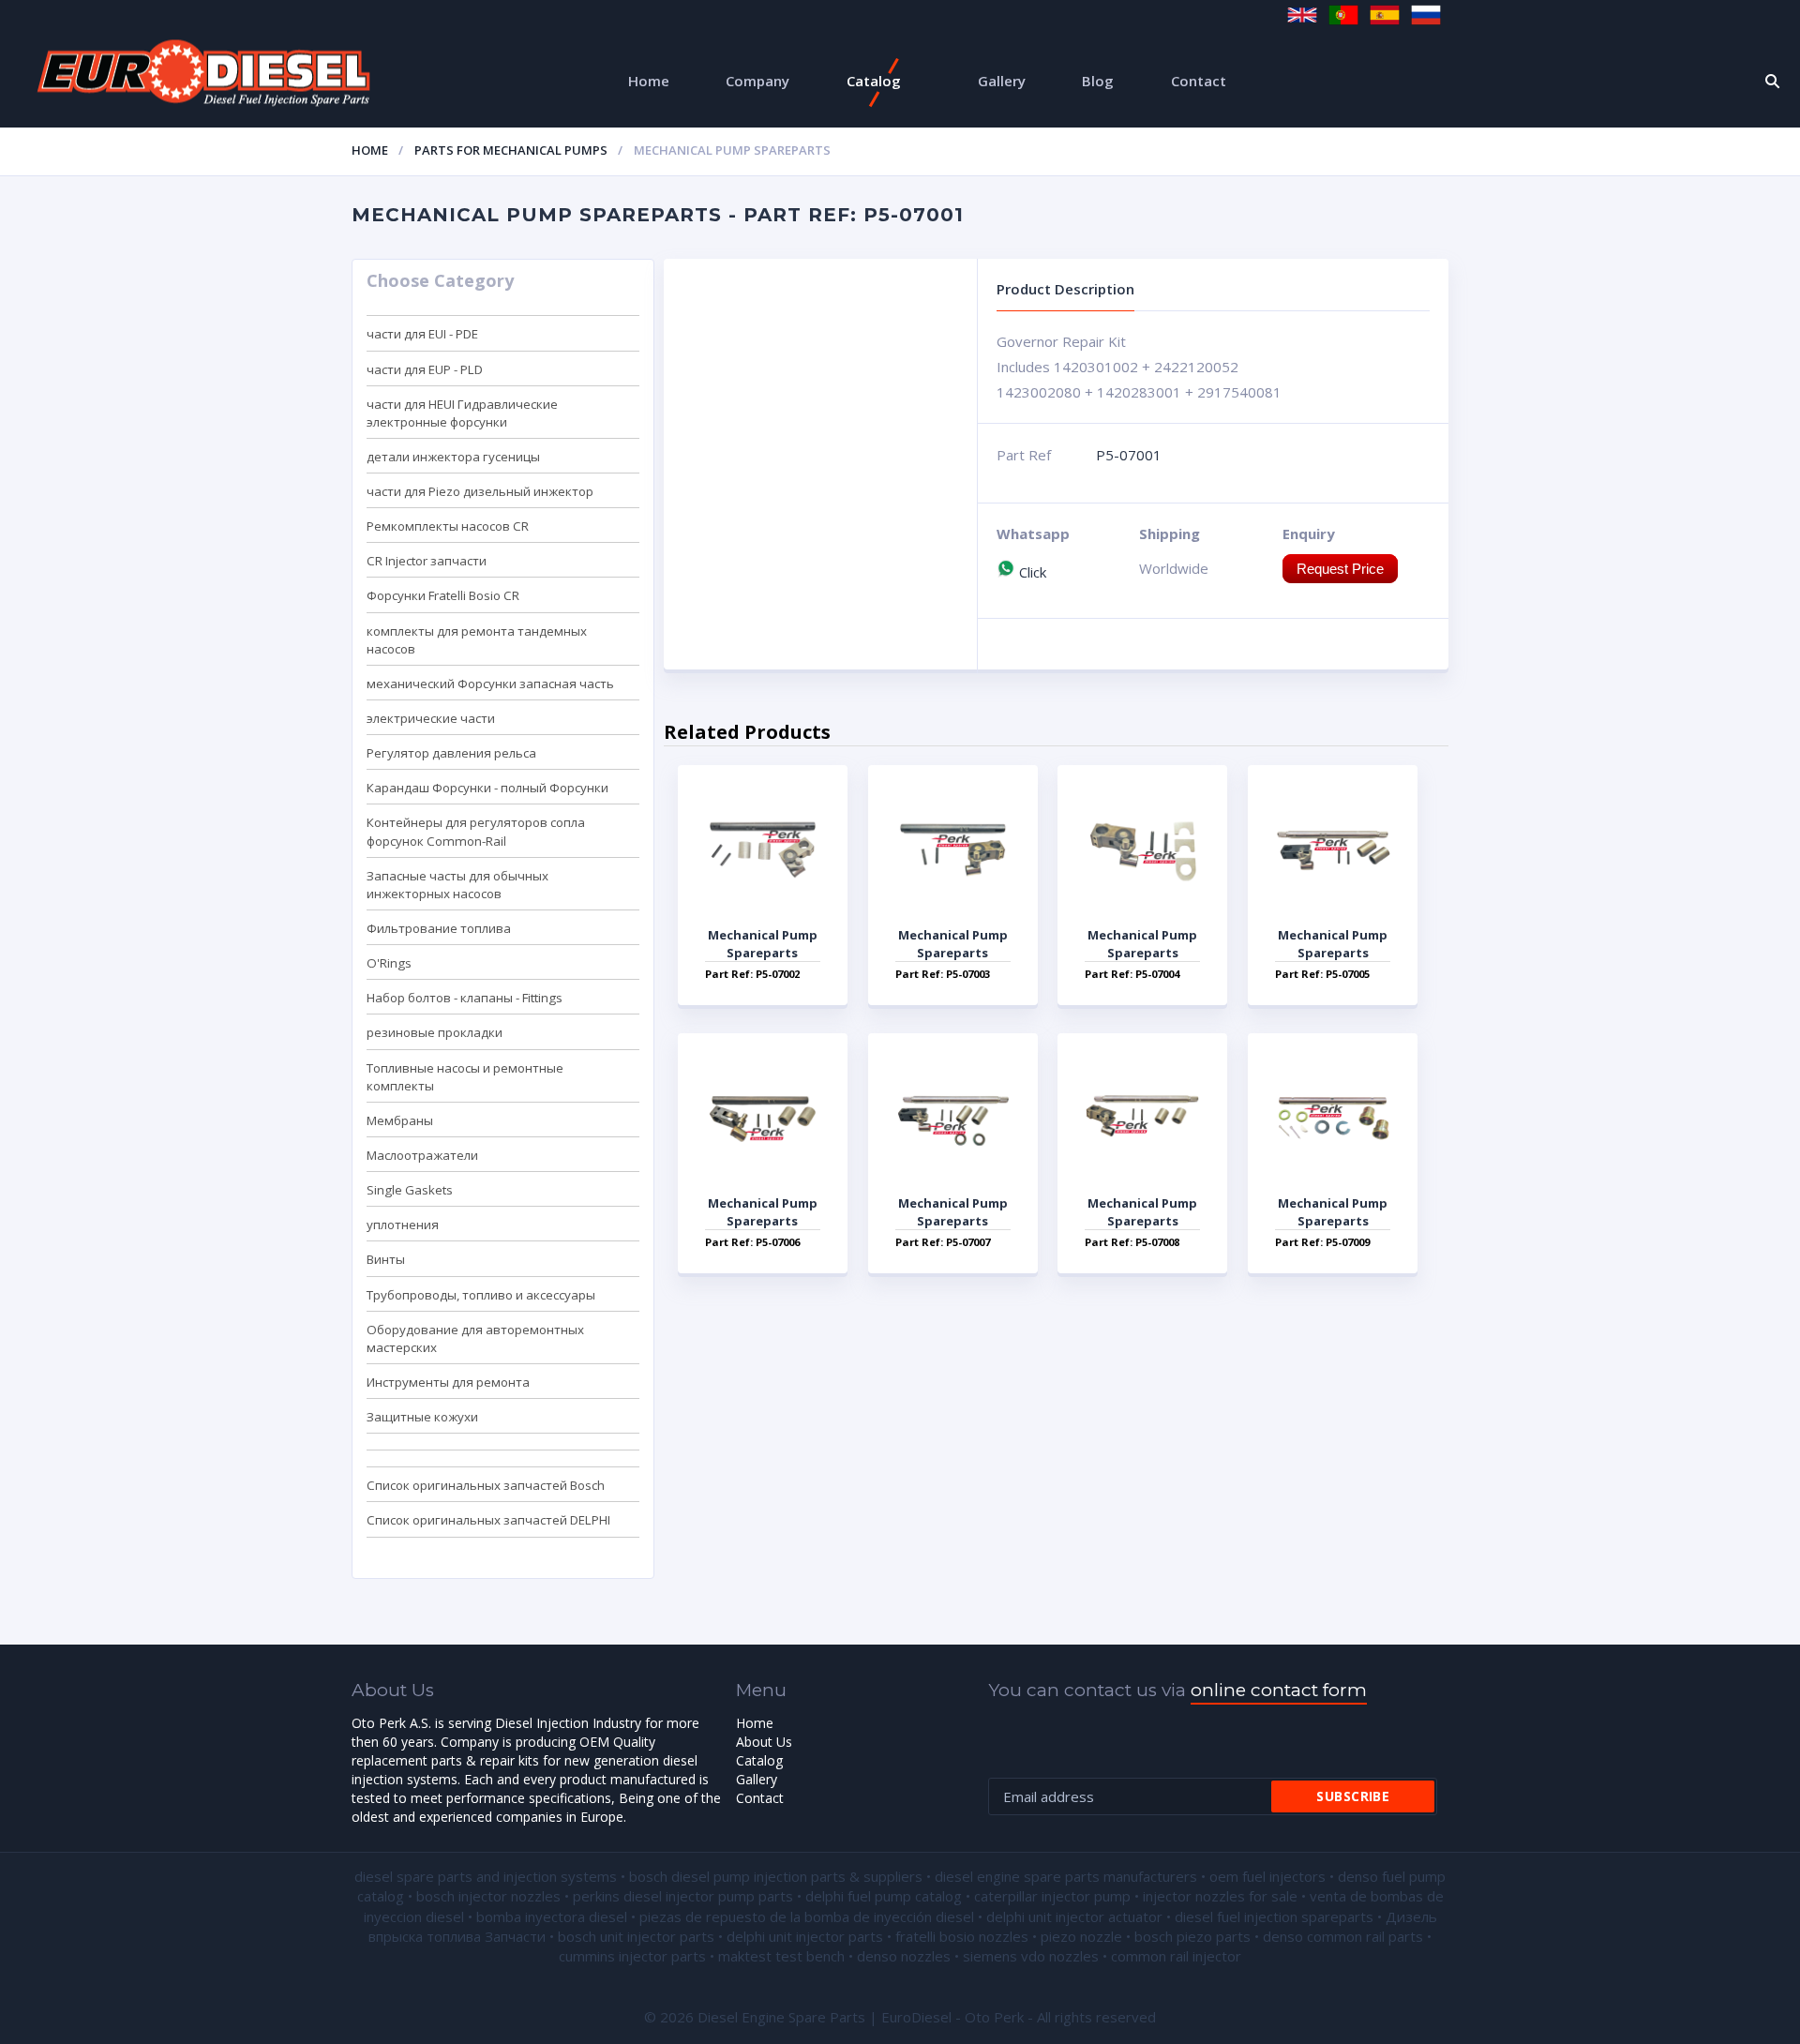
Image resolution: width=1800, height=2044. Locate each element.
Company (757, 81)
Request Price (1340, 569)
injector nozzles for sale (1220, 1896)
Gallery (1002, 81)
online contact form (1279, 1690)
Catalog (874, 81)
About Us (764, 1742)
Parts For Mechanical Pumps (511, 150)
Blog (1098, 81)
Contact (1199, 81)
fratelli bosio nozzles (962, 1936)
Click (1031, 572)
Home (649, 81)
